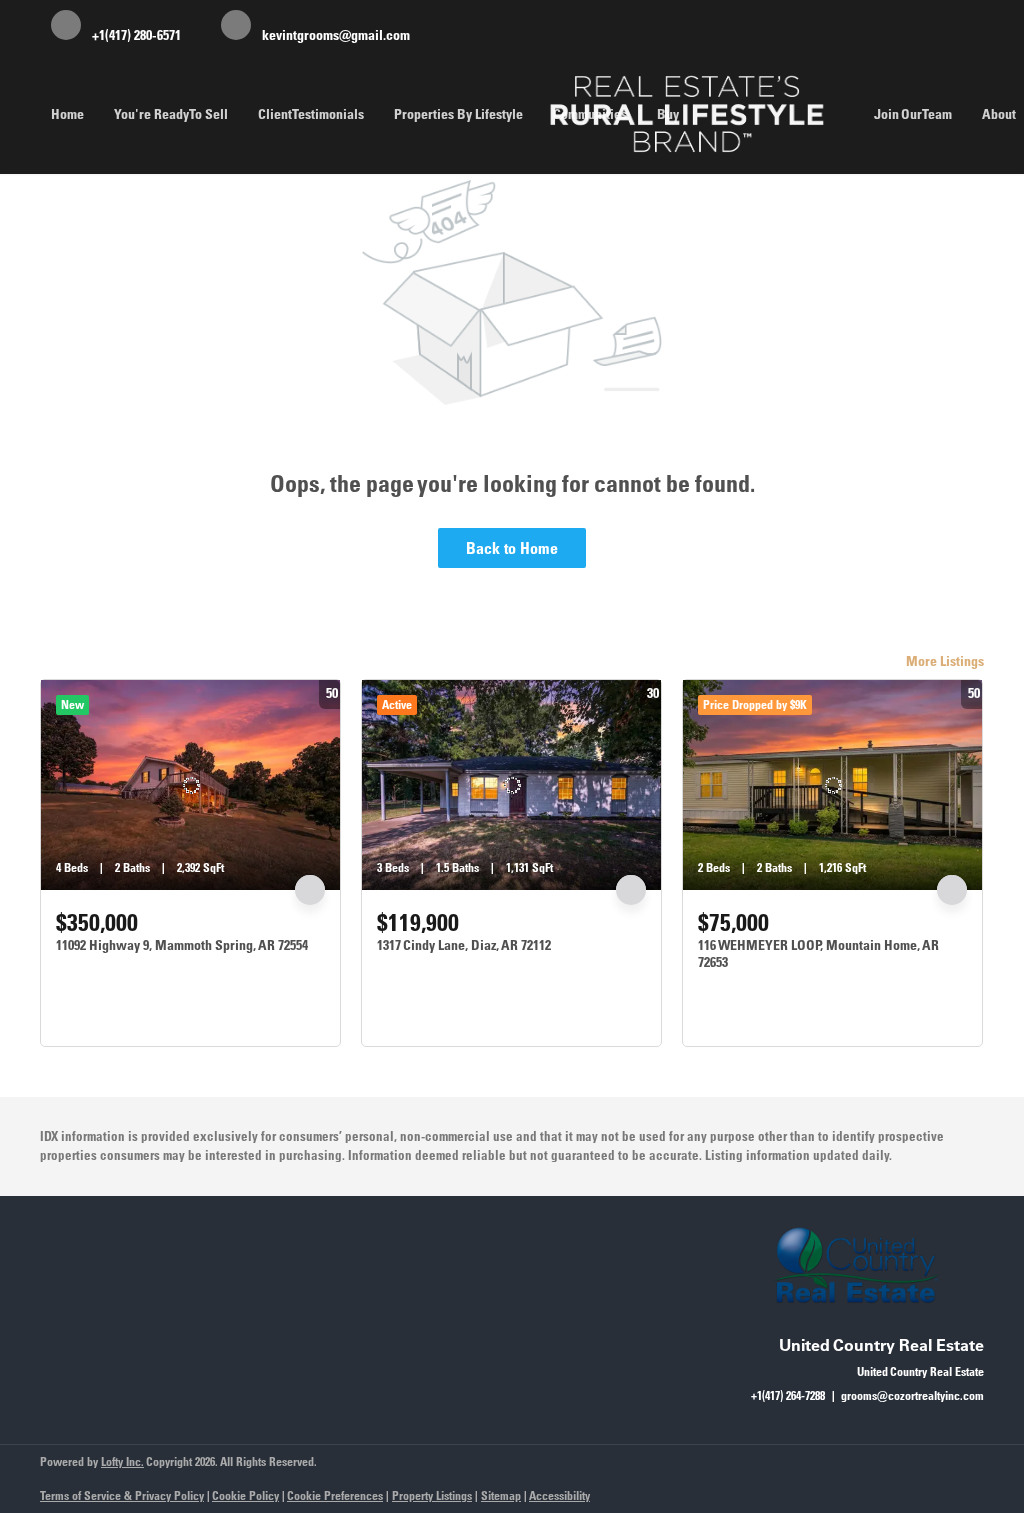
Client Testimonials (311, 114)
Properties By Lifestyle (458, 114)
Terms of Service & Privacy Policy (122, 1495)
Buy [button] (668, 114)
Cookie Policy (245, 1495)
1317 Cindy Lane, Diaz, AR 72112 (464, 945)
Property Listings (432, 1495)
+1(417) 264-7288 (788, 1395)
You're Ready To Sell (171, 114)
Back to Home (512, 548)
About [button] (999, 114)
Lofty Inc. (122, 1461)
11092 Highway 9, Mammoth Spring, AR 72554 (182, 945)
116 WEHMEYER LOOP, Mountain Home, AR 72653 (818, 954)
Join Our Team (913, 114)
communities (590, 114)
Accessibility (559, 1495)
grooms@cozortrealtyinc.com (912, 1395)
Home (67, 114)
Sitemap (501, 1495)
